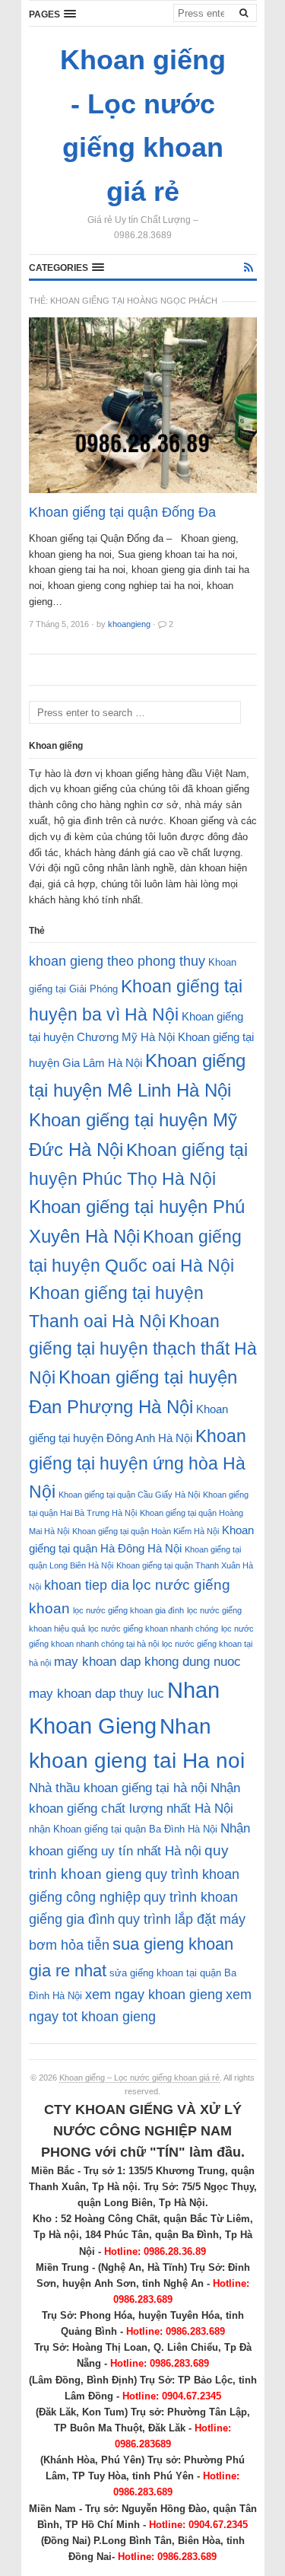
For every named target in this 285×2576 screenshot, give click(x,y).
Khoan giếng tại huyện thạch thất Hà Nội (143, 1349)
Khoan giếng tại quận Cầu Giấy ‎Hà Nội (129, 1495)
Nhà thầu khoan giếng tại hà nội (118, 1788)
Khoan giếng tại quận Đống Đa (122, 512)
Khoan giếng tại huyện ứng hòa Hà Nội (138, 1464)
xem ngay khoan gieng (154, 1995)
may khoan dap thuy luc (97, 1694)
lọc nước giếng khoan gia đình (128, 1610)
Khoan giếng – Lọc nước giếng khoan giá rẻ (139, 2078)
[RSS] (249, 267)
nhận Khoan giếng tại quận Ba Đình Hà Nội (123, 1829)
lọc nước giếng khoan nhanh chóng (153, 1629)
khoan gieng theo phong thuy (117, 961)
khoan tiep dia (87, 1585)
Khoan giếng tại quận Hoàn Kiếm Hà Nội (146, 1531)
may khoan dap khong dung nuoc (147, 1662)
